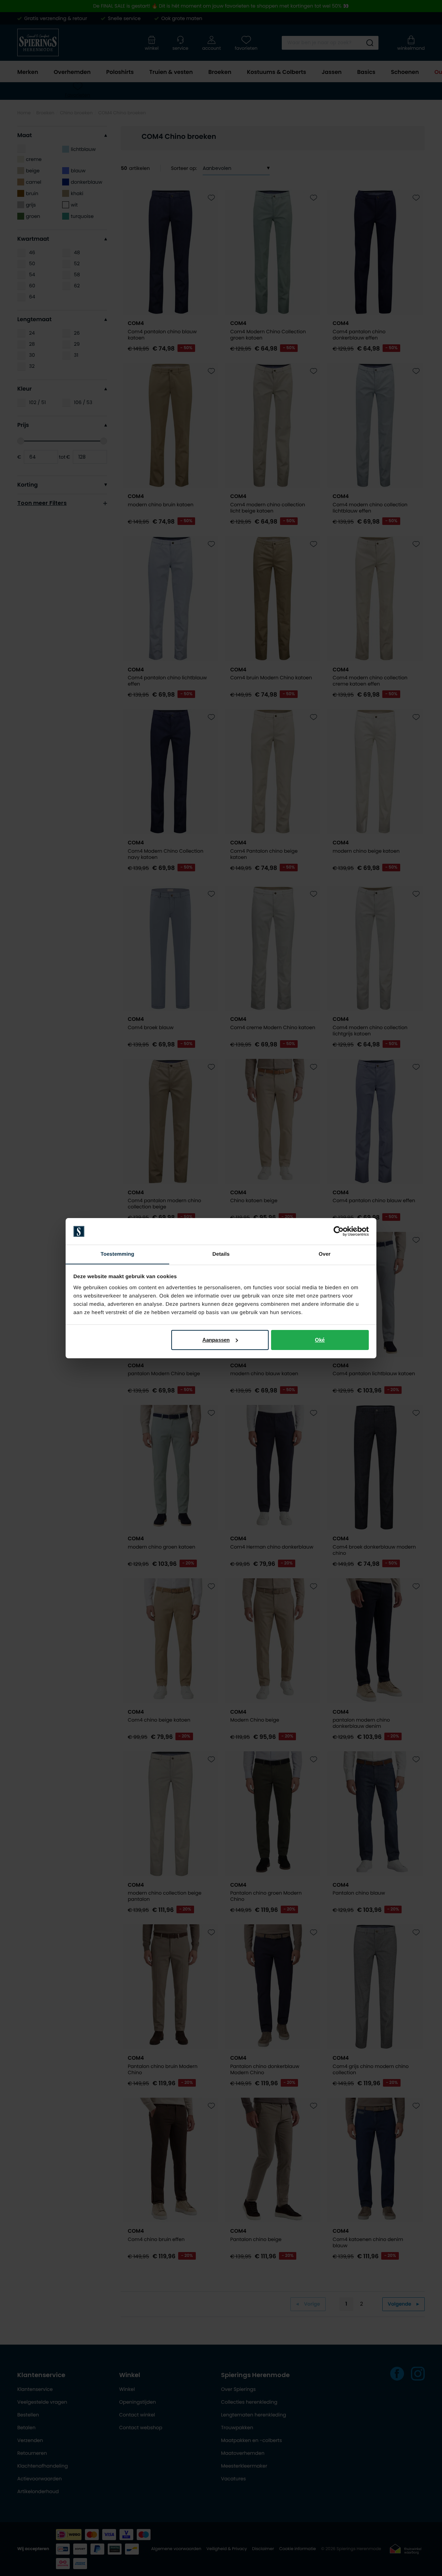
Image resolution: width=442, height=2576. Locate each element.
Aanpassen (216, 1340)
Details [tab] (221, 1254)
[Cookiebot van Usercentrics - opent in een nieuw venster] (339, 1231)
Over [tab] (325, 1254)
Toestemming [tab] (117, 1254)
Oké (320, 1340)
